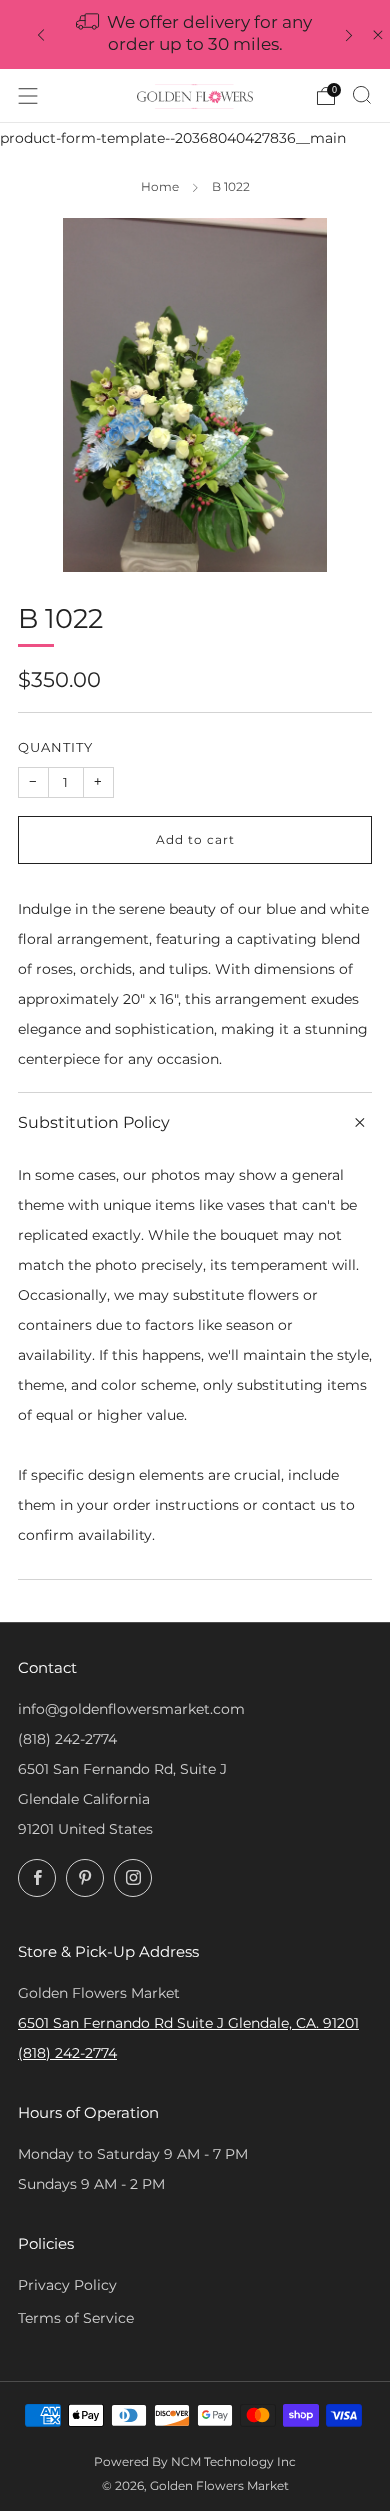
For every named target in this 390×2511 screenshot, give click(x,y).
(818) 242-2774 (67, 1739)
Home (160, 186)
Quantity (55, 747)
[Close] (378, 35)
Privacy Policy (67, 2285)
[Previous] (41, 34)
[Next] (349, 34)
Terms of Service (76, 2318)
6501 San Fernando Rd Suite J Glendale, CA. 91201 (188, 2023)
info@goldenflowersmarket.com (131, 1709)
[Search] (362, 95)
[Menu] (28, 96)
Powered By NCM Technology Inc (195, 2462)
